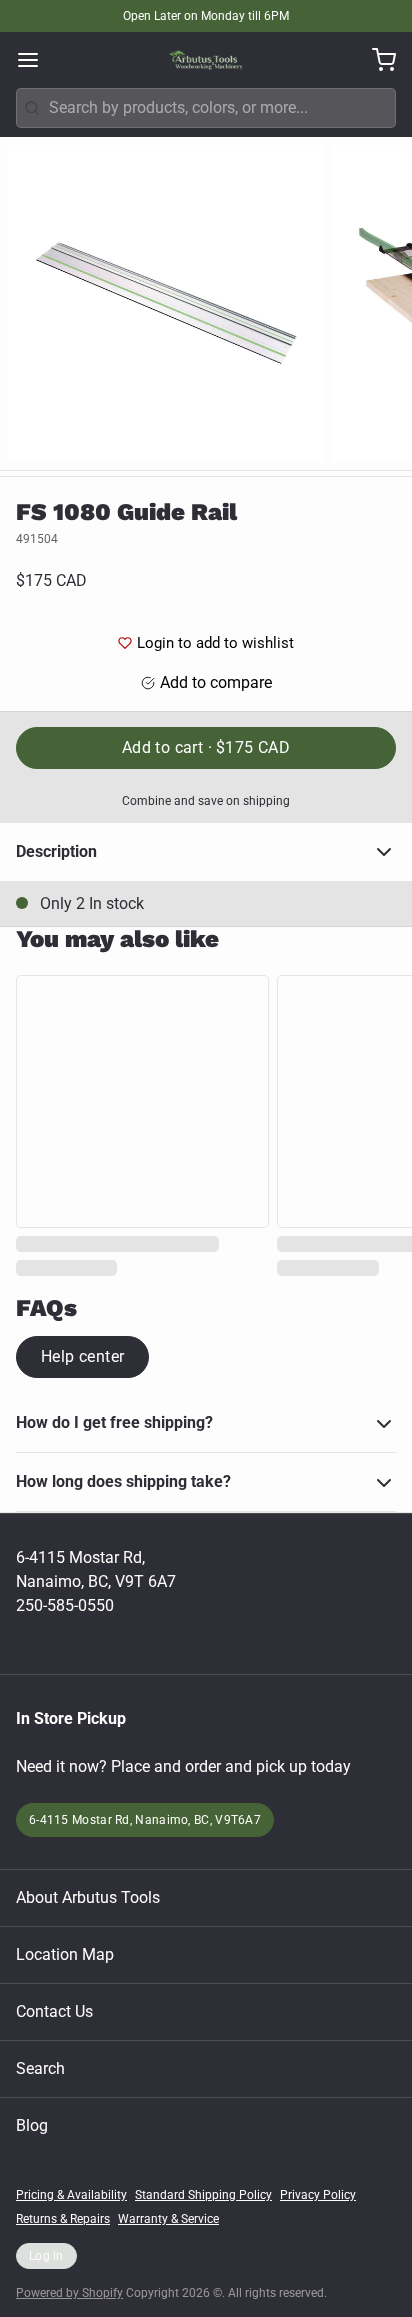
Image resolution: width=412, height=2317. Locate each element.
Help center (82, 1356)
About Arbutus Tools (88, 1897)
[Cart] (376, 60)
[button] (206, 748)
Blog (32, 2125)
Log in (46, 2256)
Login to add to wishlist (215, 643)
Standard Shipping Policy (203, 2195)
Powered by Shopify (69, 2293)
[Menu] (36, 60)
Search (40, 2068)
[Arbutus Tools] (206, 60)
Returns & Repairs (63, 2219)
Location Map (65, 1954)
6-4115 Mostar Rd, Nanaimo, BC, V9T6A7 (145, 1820)
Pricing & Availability (71, 2195)
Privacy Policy (318, 2195)
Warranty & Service (168, 2219)
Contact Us (54, 2011)
